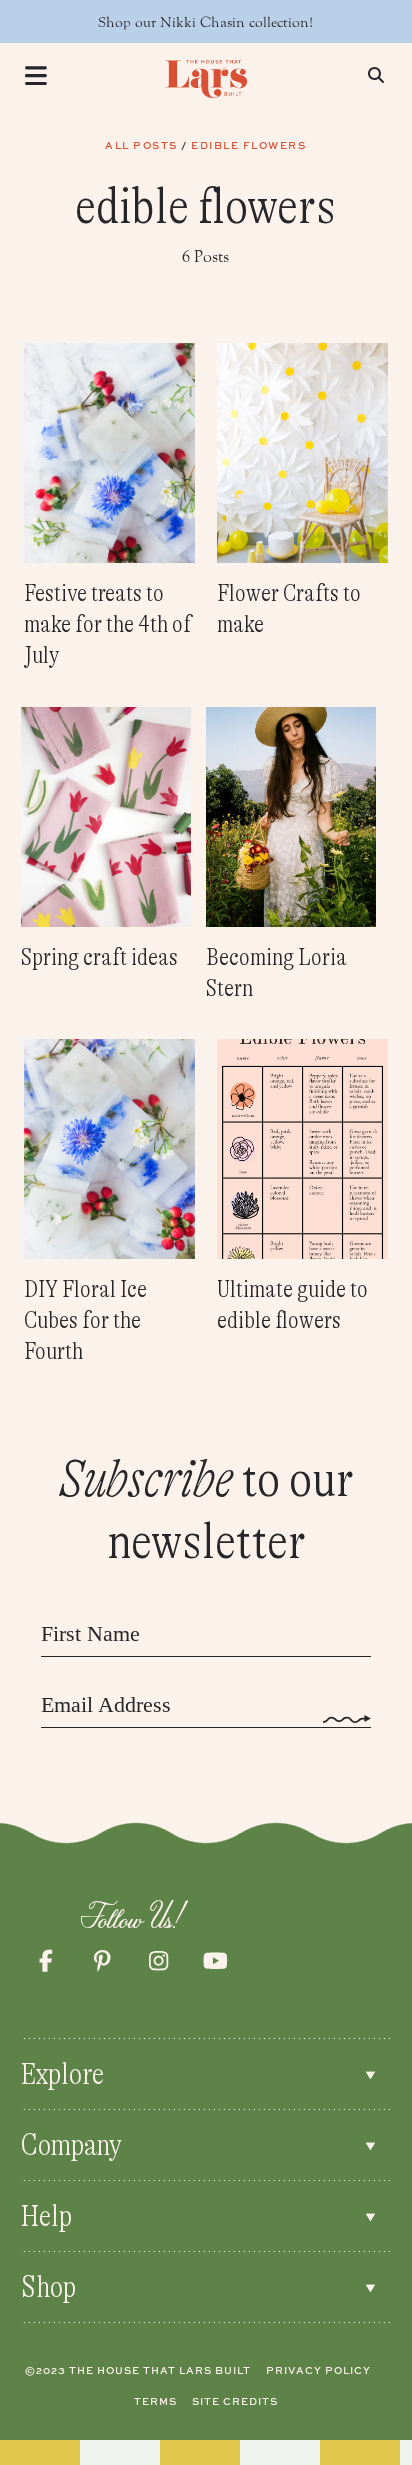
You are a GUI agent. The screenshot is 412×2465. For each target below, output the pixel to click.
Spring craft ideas (99, 957)
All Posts (141, 145)
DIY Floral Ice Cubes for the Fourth (85, 1320)
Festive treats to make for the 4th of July (107, 624)
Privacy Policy (318, 2370)
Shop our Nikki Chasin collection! (205, 22)
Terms (155, 2401)
